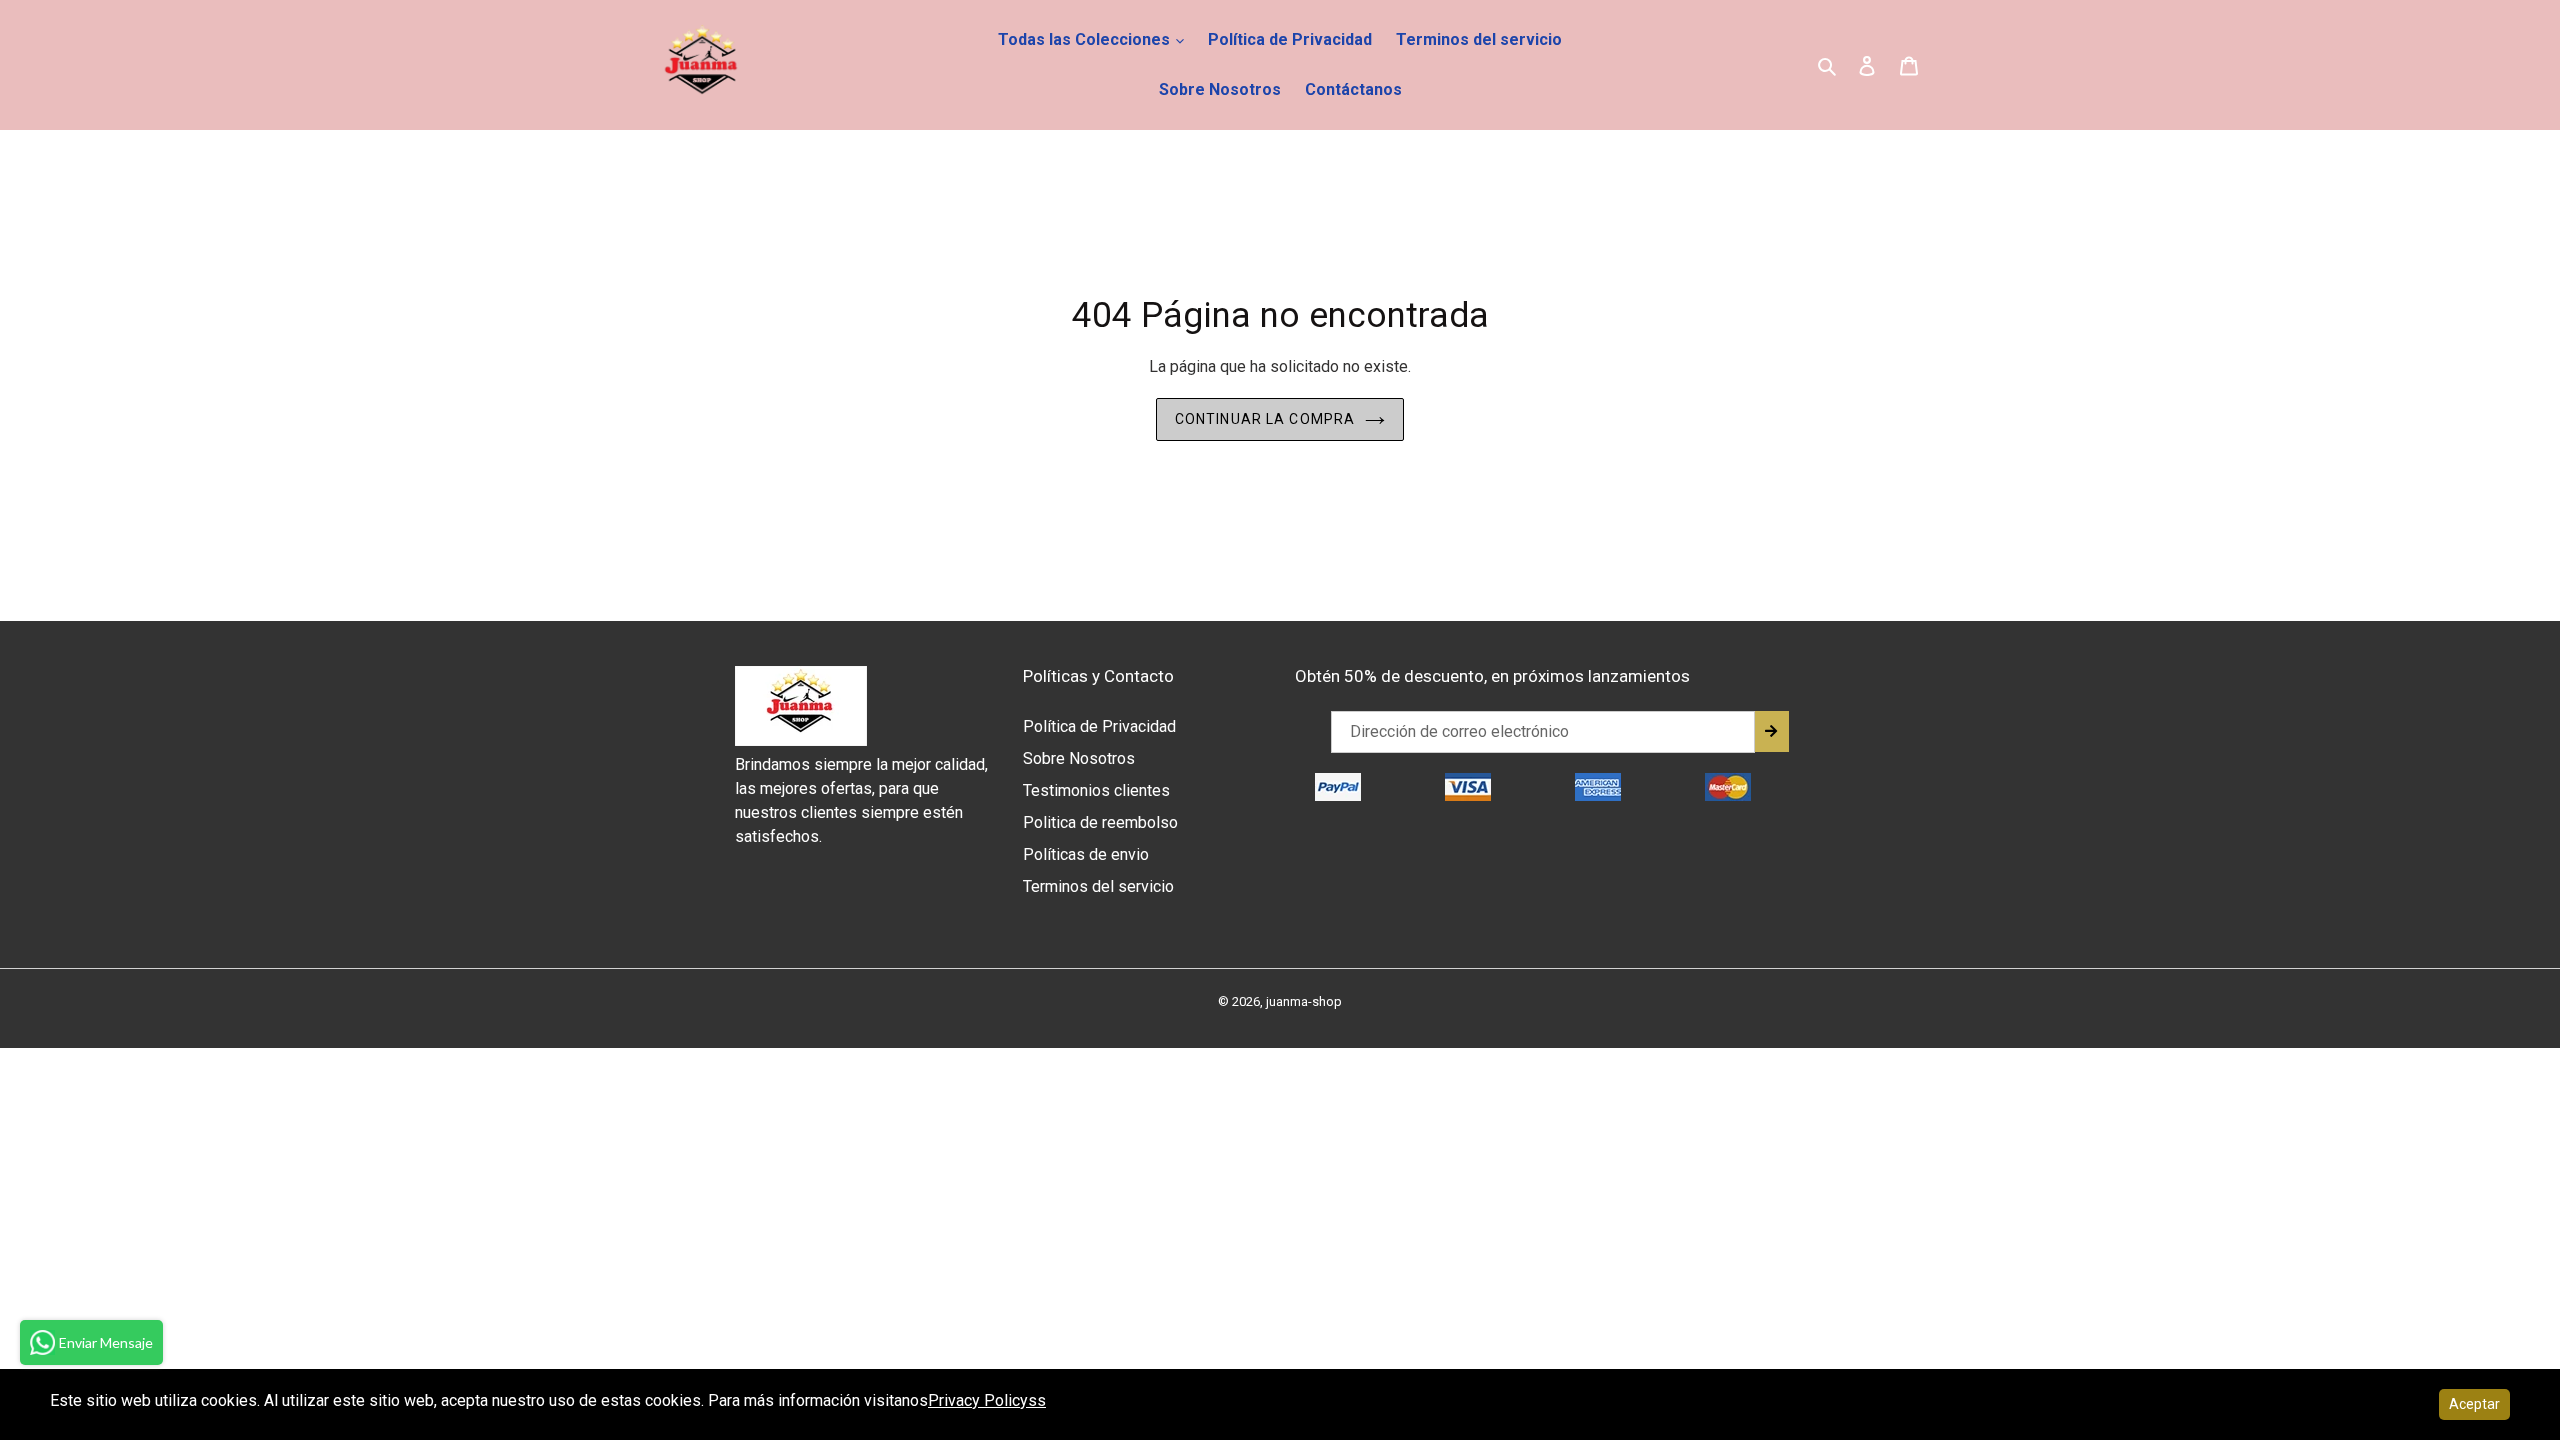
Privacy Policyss (987, 1400)
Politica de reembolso (1100, 822)
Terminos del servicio (1479, 39)
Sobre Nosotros (1220, 89)
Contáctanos (1353, 89)
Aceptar (2474, 1404)
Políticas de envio (1086, 854)
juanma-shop (1304, 1001)
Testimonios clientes (1096, 790)
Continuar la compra (1265, 419)
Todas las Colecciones (1086, 39)
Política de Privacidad (1290, 39)
